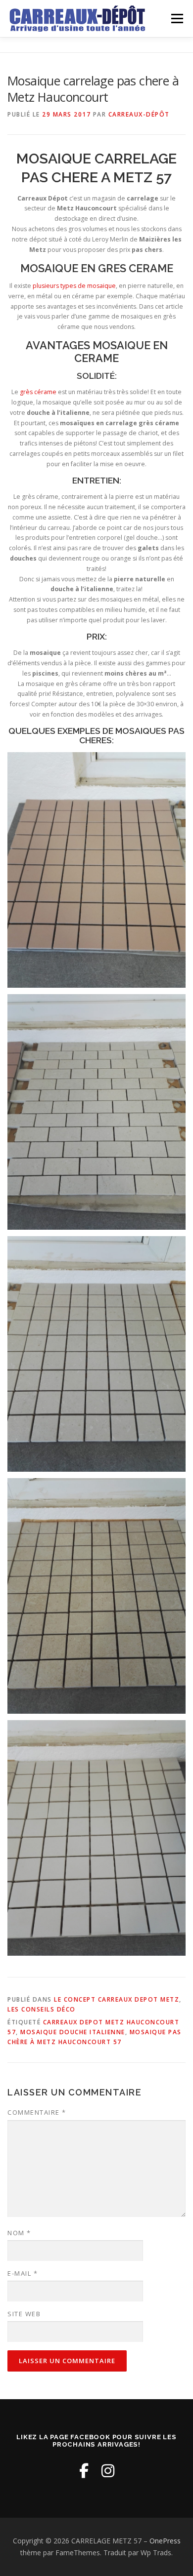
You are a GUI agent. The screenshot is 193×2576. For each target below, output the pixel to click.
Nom (19, 2233)
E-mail (23, 2273)
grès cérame (38, 392)
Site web (24, 2314)
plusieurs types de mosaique (74, 286)
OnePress (165, 2541)
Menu (176, 19)
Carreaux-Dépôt (139, 114)
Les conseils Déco (42, 2009)
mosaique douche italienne (73, 2032)
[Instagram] (108, 2471)
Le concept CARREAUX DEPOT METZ (117, 1999)
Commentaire (37, 2112)
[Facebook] (84, 2471)
